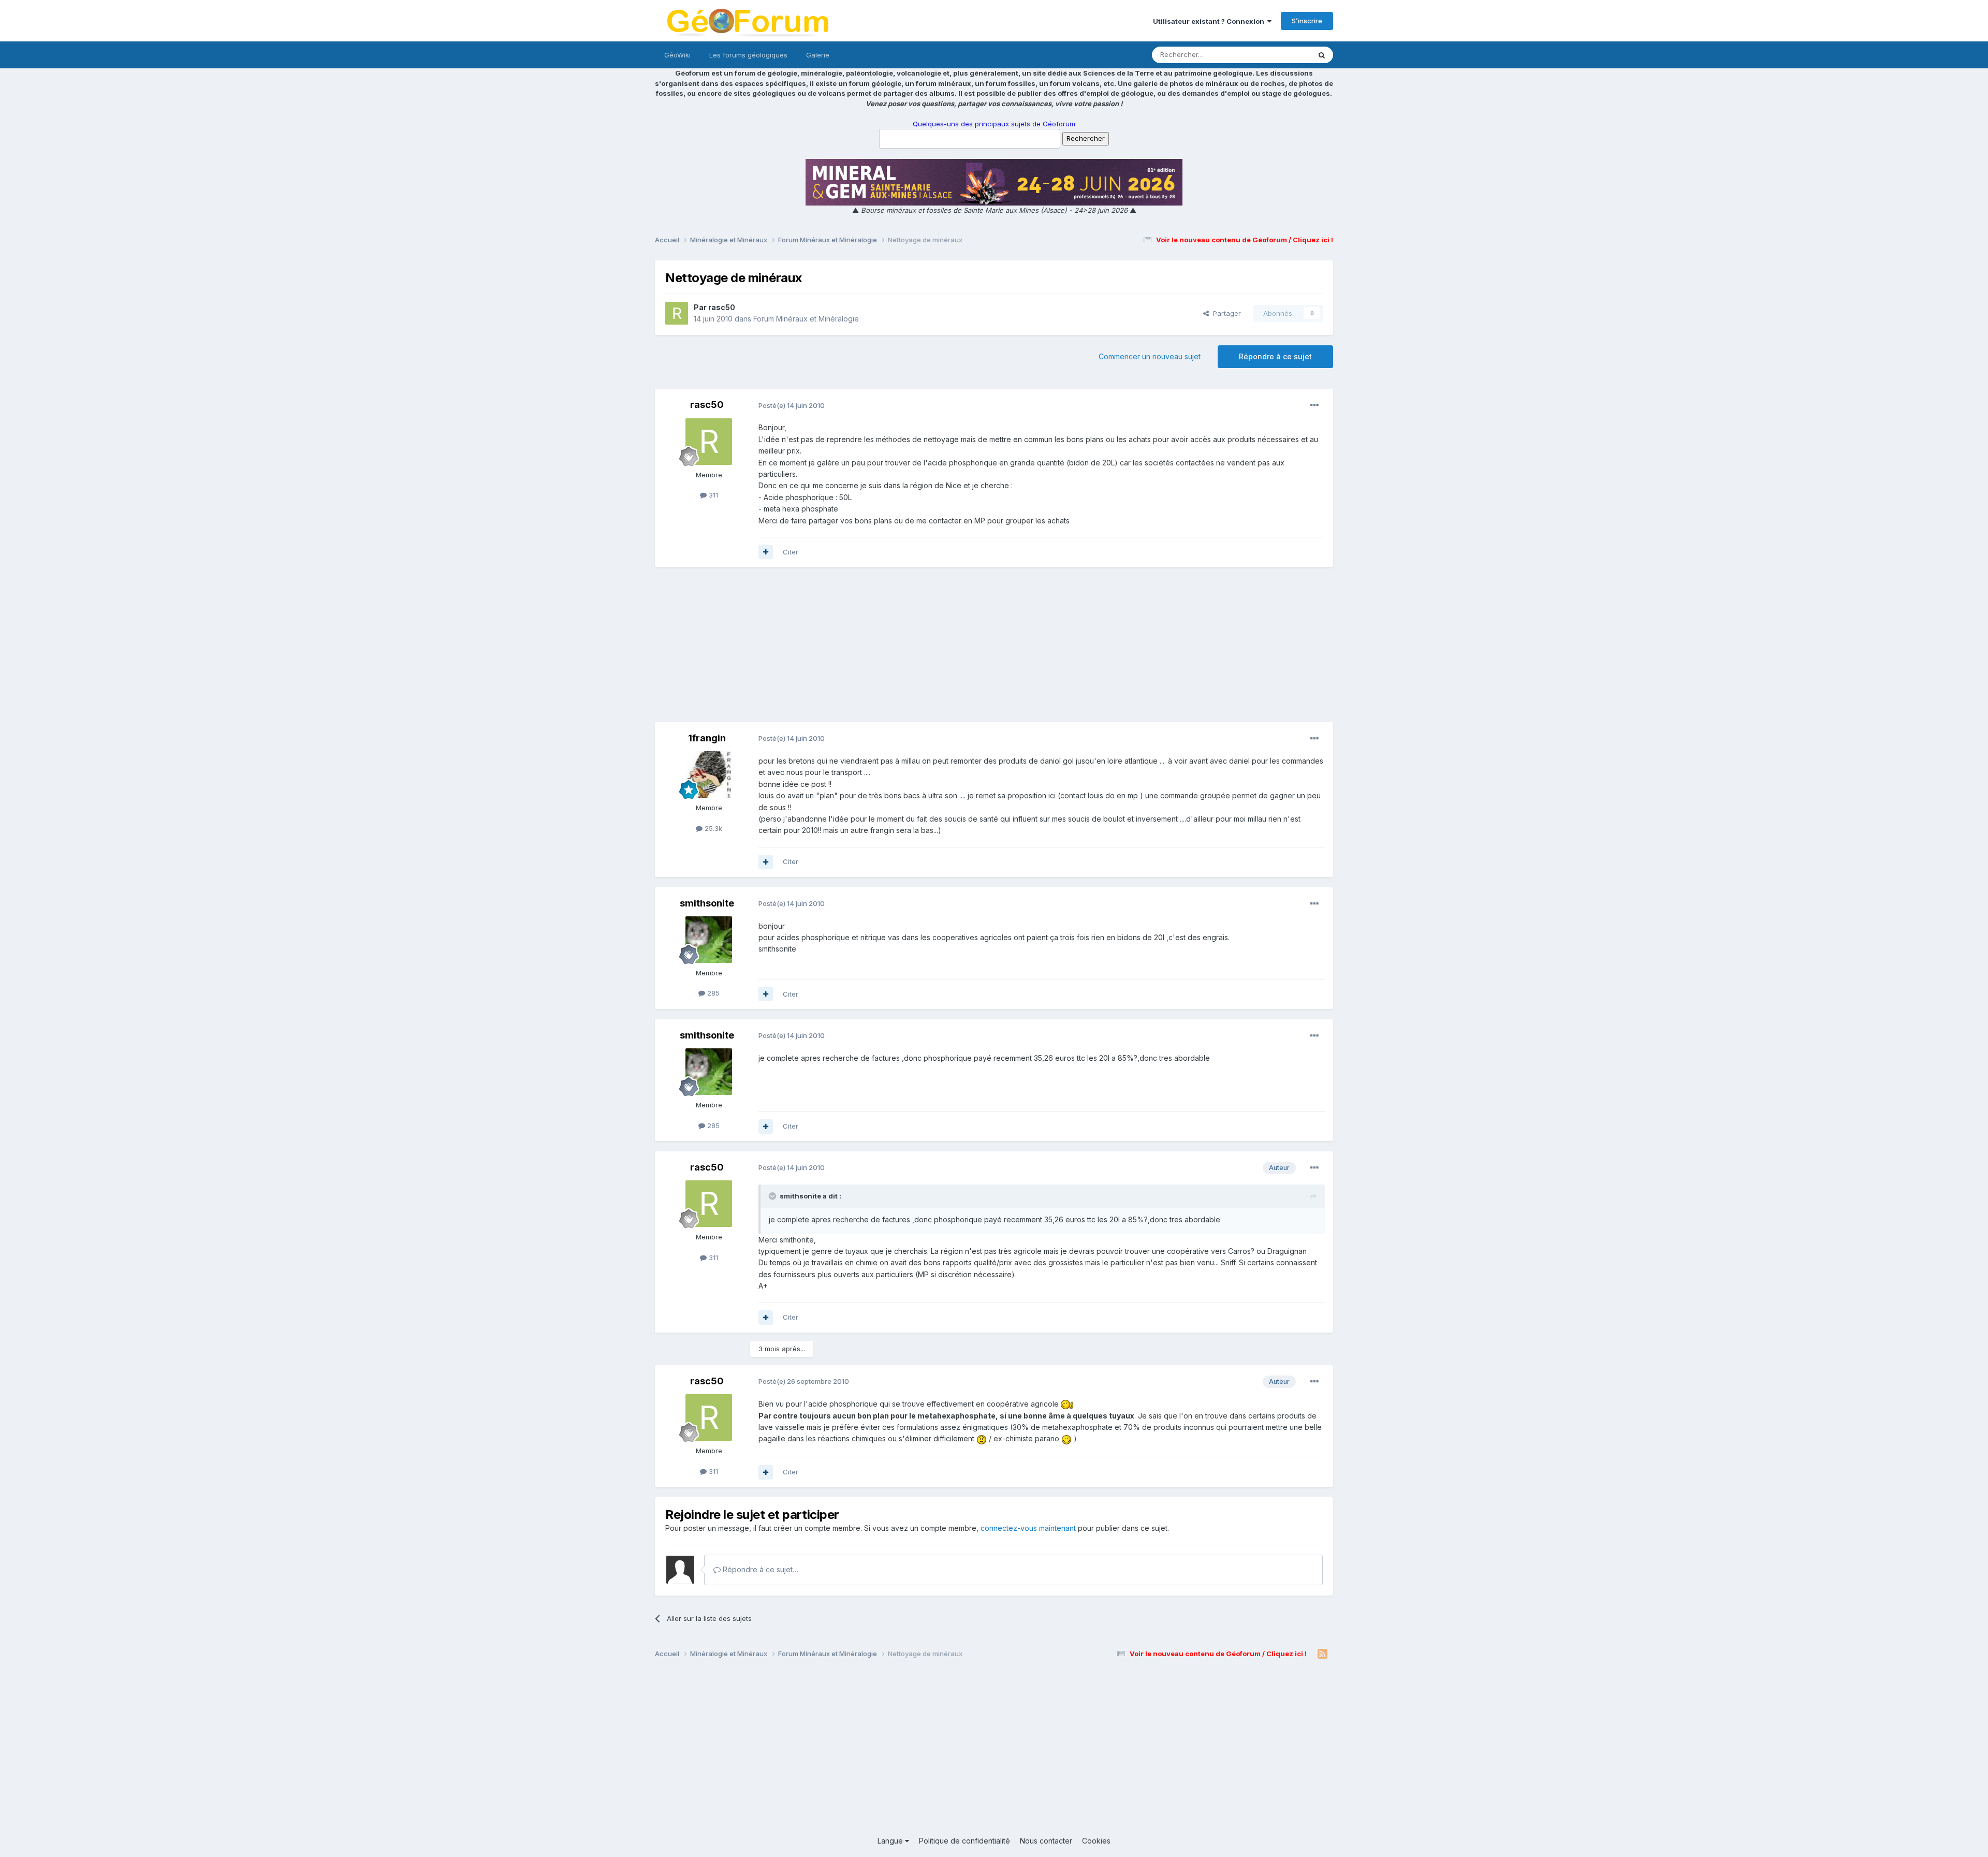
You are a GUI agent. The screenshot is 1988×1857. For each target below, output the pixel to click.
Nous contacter (1046, 1841)
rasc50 (722, 307)
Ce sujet (1284, 55)
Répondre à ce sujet (1275, 356)
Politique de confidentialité (964, 1841)
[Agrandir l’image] (1067, 1404)
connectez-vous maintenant (1028, 1528)
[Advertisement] (994, 650)
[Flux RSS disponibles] (1322, 1654)
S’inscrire (1307, 21)
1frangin (707, 738)
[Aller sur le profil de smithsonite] (709, 940)
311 (712, 495)
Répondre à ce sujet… (759, 1569)
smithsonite (707, 903)
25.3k (712, 828)
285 (712, 993)
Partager (1225, 313)
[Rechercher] (1322, 55)
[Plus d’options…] (1314, 405)
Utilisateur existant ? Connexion (1210, 21)
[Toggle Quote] (773, 1196)
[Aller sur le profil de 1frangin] (709, 774)
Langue (891, 1841)
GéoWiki (677, 55)
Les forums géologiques (748, 55)
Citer (791, 552)
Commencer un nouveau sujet (1150, 356)
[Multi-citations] (766, 552)
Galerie (818, 55)
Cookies (1096, 1841)
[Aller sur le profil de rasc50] (677, 313)
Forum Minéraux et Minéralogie (806, 319)
